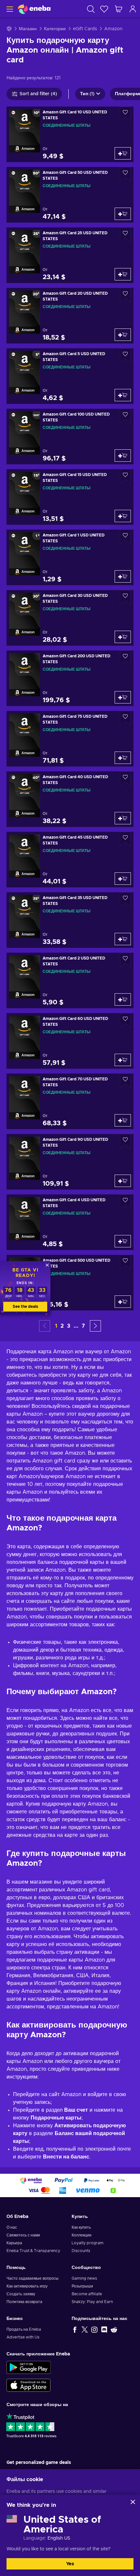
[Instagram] (94, 2329)
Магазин (28, 29)
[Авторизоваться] (133, 9)
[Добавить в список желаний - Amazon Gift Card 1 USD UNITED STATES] (125, 537)
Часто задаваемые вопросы (33, 2278)
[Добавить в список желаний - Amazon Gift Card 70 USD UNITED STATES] (125, 1081)
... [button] (76, 1326)
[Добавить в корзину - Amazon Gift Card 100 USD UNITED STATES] (123, 456)
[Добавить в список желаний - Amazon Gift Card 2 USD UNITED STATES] (125, 960)
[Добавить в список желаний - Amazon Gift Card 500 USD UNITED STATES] (125, 1262)
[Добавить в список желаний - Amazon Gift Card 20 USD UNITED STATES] (125, 295)
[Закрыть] (133, 2502)
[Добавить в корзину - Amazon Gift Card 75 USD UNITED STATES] (123, 758)
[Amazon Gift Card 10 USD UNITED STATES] (70, 134)
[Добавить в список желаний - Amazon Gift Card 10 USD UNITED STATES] (125, 114)
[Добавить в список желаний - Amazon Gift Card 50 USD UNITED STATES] (125, 174)
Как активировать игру (27, 2286)
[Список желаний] (104, 9)
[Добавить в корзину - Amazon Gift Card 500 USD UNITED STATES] (123, 1302)
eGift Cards (85, 29)
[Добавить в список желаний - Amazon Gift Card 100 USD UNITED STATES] (125, 416)
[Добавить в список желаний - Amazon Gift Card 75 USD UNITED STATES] (125, 718)
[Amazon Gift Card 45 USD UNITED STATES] (70, 860)
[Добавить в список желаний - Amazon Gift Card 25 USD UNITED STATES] (125, 235)
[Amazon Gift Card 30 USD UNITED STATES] (70, 618)
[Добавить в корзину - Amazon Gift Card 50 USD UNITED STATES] (123, 214)
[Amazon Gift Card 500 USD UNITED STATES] (70, 1283)
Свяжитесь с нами (23, 2235)
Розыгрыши (82, 2286)
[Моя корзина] (119, 9)
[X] (85, 2329)
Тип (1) (87, 94)
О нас (12, 2227)
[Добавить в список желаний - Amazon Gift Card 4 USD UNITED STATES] (125, 1202)
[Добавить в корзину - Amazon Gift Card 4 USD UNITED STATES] (123, 1241)
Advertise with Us (23, 2337)
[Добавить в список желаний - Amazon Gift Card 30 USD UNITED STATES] (125, 597)
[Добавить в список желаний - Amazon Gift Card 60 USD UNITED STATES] (125, 1020)
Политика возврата (24, 2302)
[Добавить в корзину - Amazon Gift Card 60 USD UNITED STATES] (123, 1060)
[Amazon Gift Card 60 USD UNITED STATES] (70, 1041)
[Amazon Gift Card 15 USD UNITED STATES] (70, 497)
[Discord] (104, 2329)
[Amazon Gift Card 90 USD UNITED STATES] (70, 1162)
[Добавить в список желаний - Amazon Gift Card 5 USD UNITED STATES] (125, 356)
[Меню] (9, 9)
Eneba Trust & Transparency (33, 2251)
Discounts (81, 2251)
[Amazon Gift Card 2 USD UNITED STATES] (70, 980)
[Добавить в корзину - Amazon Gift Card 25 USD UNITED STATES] (123, 274)
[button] (95, 1326)
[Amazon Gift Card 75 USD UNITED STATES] (70, 739)
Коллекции (82, 2235)
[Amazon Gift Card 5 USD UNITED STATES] (70, 376)
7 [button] (83, 1326)
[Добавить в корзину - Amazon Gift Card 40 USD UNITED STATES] (123, 818)
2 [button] (62, 1326)
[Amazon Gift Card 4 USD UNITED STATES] (70, 1222)
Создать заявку (21, 2294)
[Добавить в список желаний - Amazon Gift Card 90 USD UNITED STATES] (125, 1141)
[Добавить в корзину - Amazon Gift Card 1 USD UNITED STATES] (123, 576)
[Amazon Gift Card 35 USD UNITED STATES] (70, 920)
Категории (55, 29)
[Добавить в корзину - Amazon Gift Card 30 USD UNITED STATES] (123, 637)
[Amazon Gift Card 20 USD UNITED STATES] (70, 316)
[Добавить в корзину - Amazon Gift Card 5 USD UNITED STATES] (123, 395)
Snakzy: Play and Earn (92, 2302)
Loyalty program (88, 2243)
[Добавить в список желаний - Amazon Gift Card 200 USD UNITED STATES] (125, 658)
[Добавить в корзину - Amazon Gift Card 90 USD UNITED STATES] (123, 1181)
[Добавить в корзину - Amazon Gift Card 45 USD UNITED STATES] (123, 879)
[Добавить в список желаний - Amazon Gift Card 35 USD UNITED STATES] (125, 900)
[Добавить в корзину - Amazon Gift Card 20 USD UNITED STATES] (123, 335)
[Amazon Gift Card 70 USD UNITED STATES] (70, 1101)
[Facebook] (75, 2329)
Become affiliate (87, 2294)
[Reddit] (114, 2329)
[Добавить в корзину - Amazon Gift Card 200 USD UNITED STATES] (123, 697)
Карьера (14, 2243)
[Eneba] (34, 9)
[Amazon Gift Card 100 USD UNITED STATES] (70, 437)
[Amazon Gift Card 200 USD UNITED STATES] (70, 678)
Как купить (81, 2227)
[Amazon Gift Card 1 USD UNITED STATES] (70, 557)
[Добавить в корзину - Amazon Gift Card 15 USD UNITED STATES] (123, 516)
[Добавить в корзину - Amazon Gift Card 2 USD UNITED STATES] (123, 999)
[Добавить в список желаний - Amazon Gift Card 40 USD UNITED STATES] (125, 779)
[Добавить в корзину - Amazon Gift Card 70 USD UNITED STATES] (123, 1120)
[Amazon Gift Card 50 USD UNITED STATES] (70, 195)
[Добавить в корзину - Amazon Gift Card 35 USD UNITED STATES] (123, 939)
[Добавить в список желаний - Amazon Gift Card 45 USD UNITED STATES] (125, 839)
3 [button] (69, 1326)
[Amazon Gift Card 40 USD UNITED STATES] (70, 799)
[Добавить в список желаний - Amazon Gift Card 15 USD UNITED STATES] (125, 477)
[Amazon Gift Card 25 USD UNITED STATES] (70, 255)
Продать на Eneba (24, 2329)
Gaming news (84, 2278)
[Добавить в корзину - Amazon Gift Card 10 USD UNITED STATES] (123, 153)
